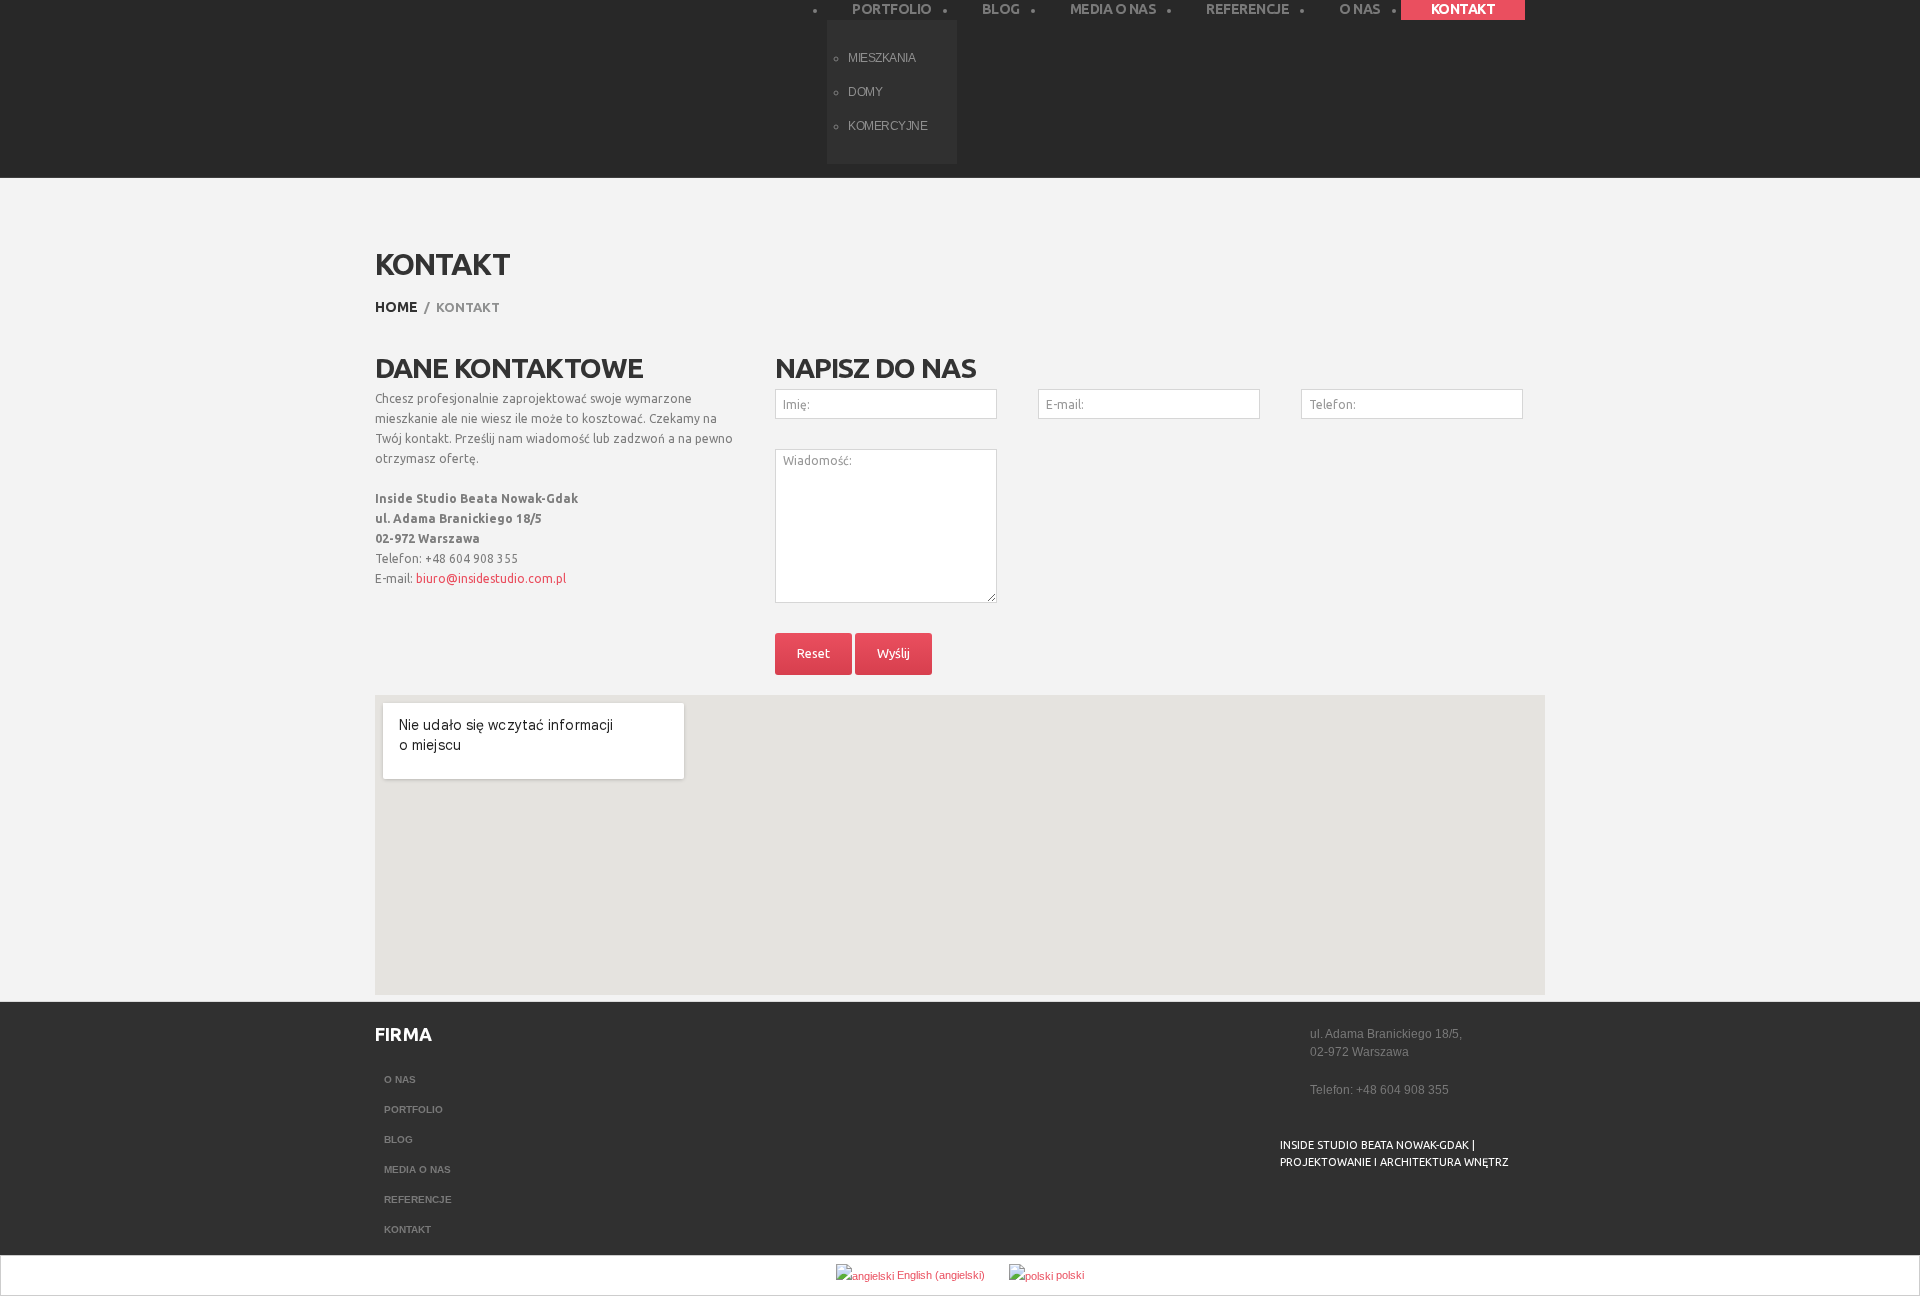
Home (396, 307)
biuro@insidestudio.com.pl (491, 578)
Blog (398, 1139)
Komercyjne (887, 126)
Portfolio (413, 1109)
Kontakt (407, 1229)
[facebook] (1293, 1213)
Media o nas (417, 1169)
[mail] (1333, 1213)
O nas (400, 1079)
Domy (865, 92)
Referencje (418, 1199)
